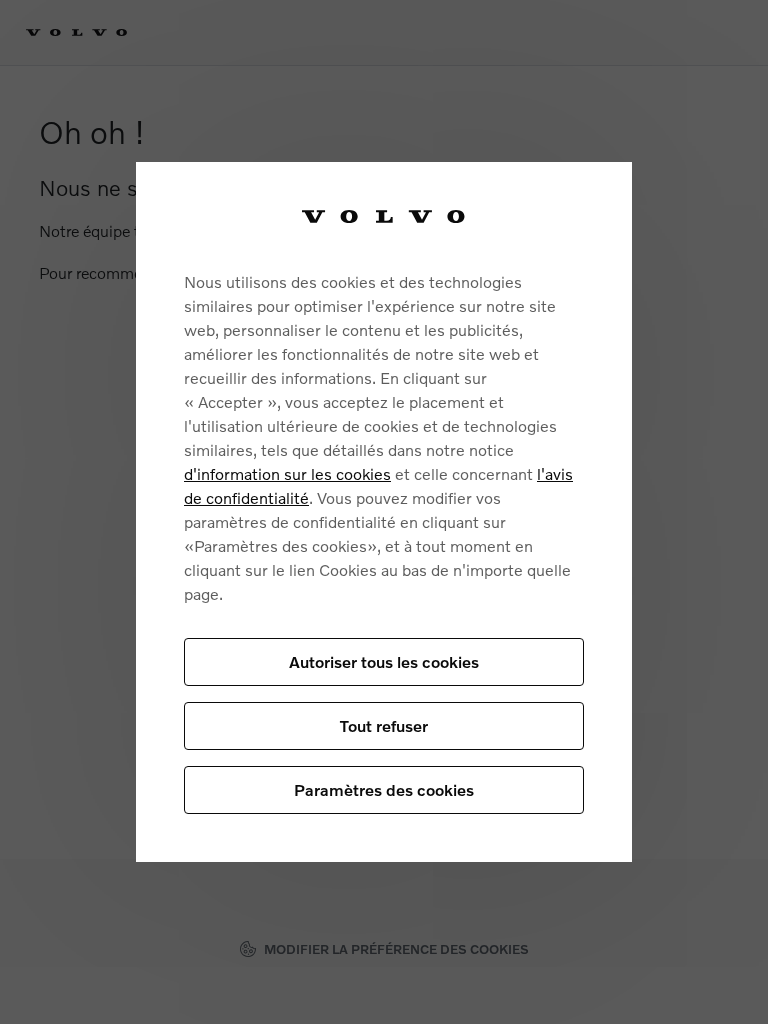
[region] (384, 511)
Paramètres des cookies (384, 789)
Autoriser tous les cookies (384, 661)
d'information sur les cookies (287, 473)
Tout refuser (384, 725)
